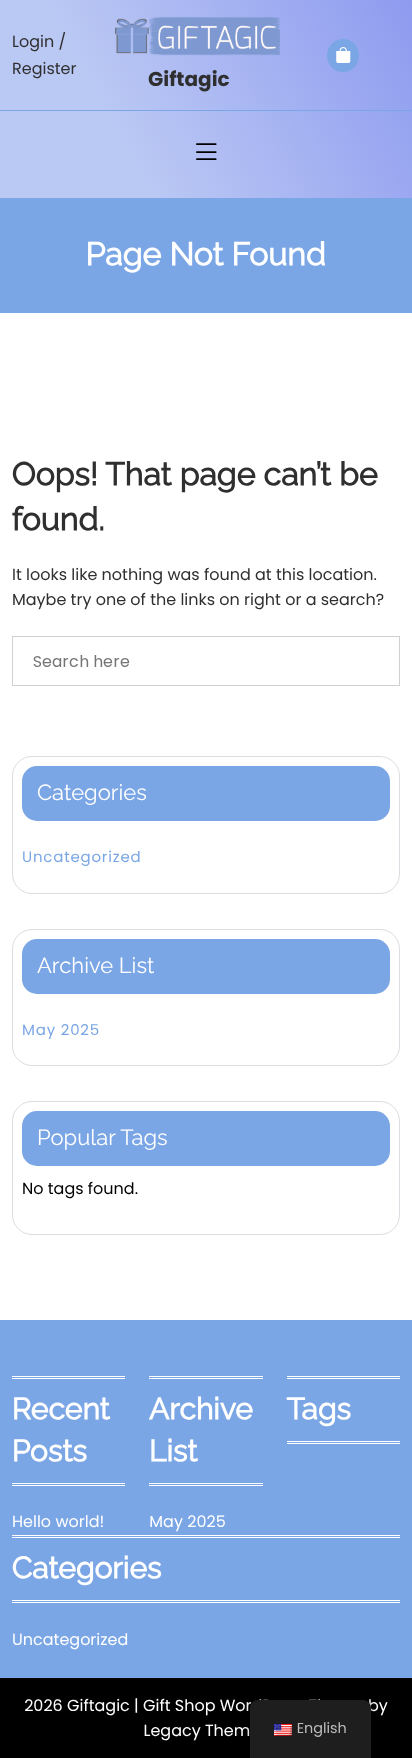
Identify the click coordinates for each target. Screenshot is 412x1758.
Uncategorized (81, 857)
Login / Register (44, 55)
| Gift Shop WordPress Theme (249, 1705)
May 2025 (61, 1030)
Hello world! (58, 1521)
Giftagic (189, 79)
